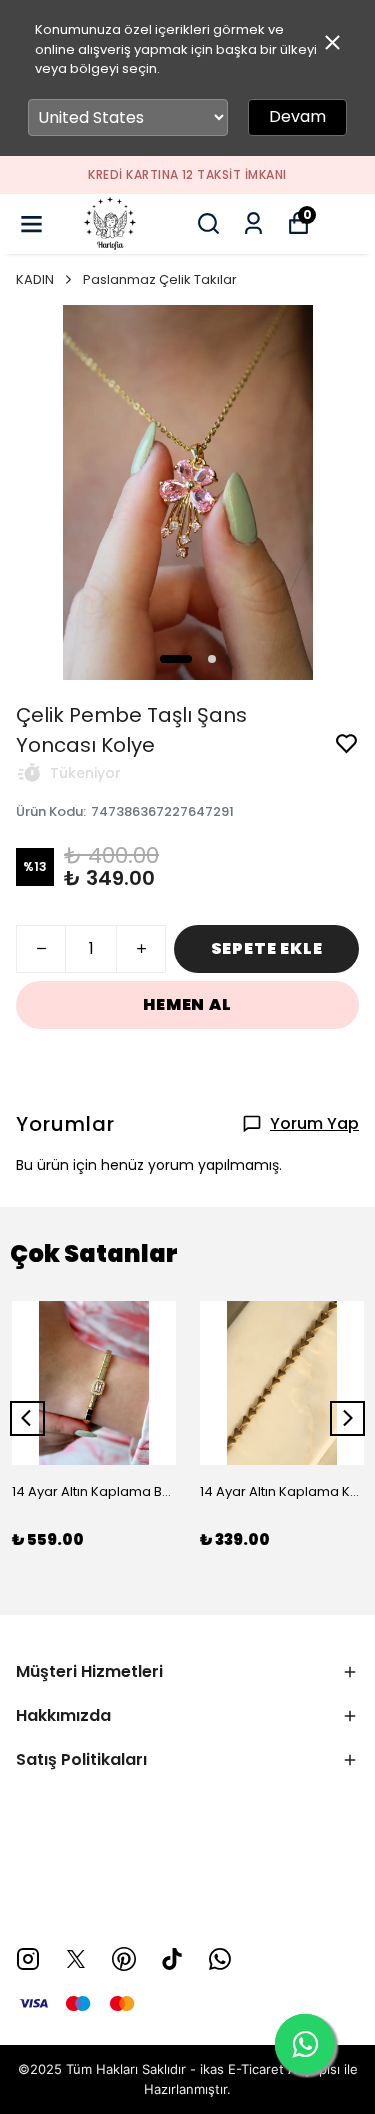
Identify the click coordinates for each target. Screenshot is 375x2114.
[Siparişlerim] (253, 223)
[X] (76, 1959)
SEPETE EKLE (267, 948)
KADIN (35, 279)
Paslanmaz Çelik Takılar (160, 279)
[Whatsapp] (220, 1959)
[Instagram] (28, 1959)
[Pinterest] (124, 1959)
